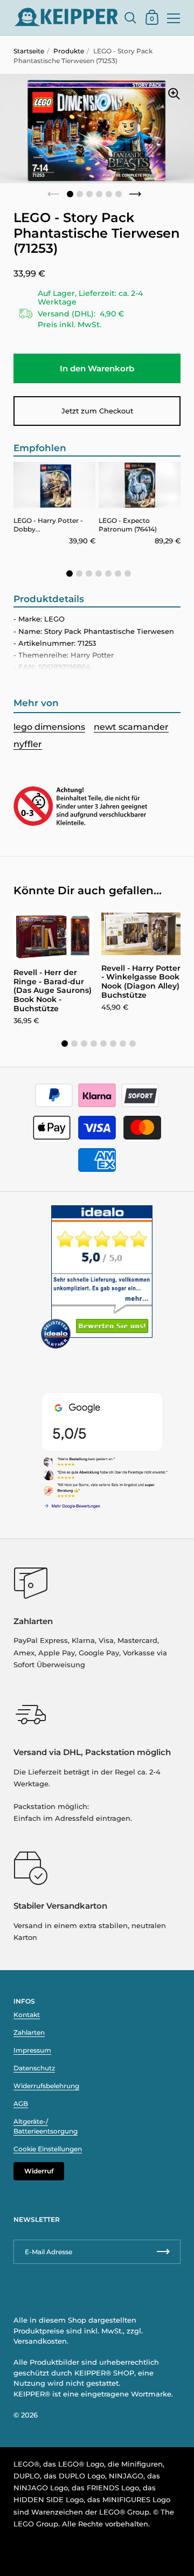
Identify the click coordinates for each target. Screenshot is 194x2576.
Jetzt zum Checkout (97, 411)
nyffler (28, 744)
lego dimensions (49, 727)
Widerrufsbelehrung (46, 2086)
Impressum (32, 2050)
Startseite (29, 51)
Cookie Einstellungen (48, 2149)
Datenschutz (34, 2068)
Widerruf (39, 2171)
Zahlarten (29, 2032)
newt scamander (131, 727)
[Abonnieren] (163, 2252)
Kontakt (27, 2015)
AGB (21, 2104)
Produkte (69, 51)
